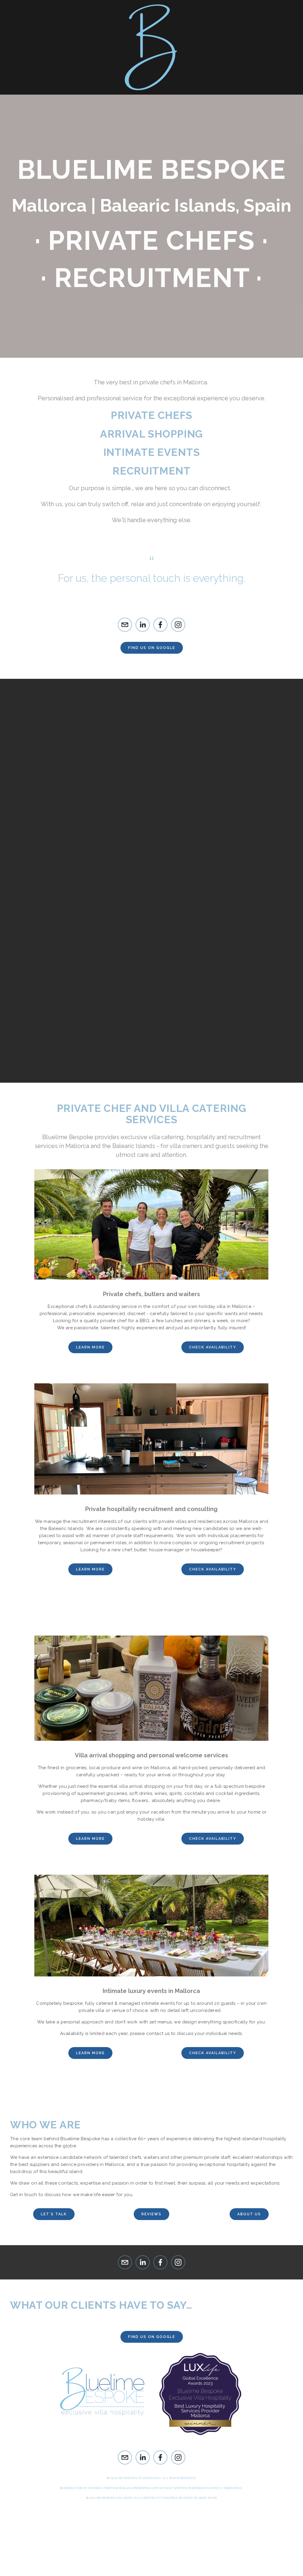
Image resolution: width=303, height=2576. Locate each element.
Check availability (213, 1347)
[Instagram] (178, 625)
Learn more (90, 1347)
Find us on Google (152, 648)
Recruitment (142, 99)
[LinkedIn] (143, 625)
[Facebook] (160, 625)
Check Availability (213, 1839)
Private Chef (34, 99)
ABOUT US (249, 2214)
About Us (198, 99)
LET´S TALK (54, 2214)
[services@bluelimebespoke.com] (125, 625)
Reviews (88, 99)
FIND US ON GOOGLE (152, 2337)
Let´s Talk (248, 99)
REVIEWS (151, 2214)
